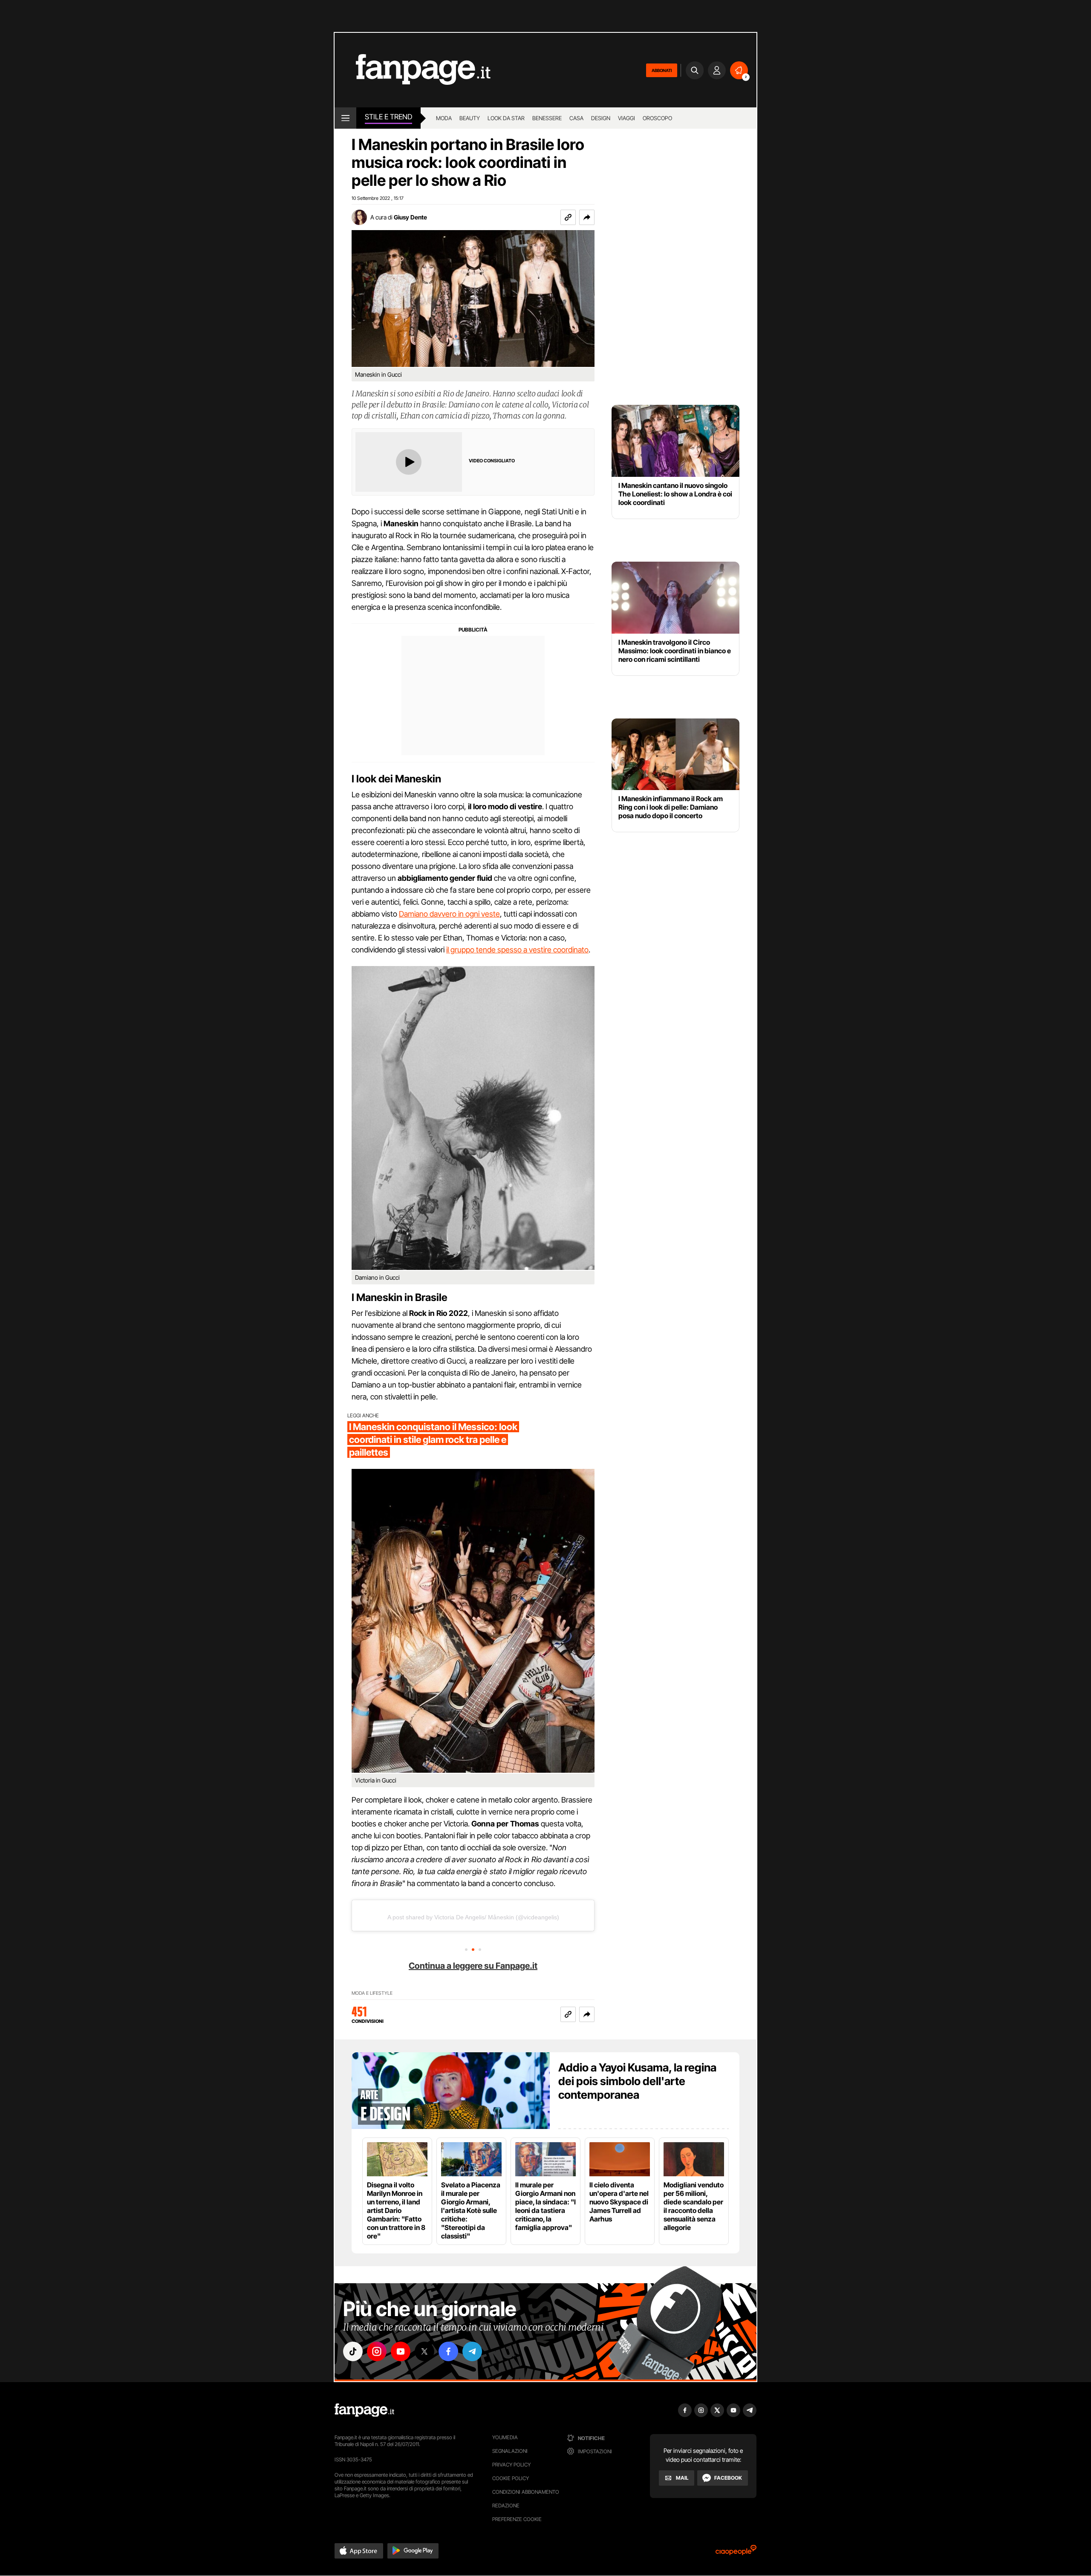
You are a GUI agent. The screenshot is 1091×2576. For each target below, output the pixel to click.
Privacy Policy (511, 2465)
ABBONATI (662, 70)
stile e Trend (388, 117)
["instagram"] (377, 2351)
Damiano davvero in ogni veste (449, 914)
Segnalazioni (510, 2451)
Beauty (470, 118)
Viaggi (626, 118)
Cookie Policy (511, 2478)
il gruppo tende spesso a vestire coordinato (517, 950)
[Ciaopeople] (736, 2553)
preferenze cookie (517, 2519)
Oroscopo (657, 118)
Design (601, 118)
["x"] (424, 2351)
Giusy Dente (410, 217)
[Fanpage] (364, 2410)
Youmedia (505, 2437)
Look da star (506, 118)
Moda (444, 118)
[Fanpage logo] (413, 70)
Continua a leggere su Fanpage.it (473, 1966)
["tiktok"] (353, 2351)
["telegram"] (472, 2351)
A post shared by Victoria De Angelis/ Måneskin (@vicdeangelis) (473, 1917)
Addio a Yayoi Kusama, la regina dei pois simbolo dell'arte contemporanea (637, 2081)
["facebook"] (448, 2351)
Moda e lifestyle (372, 1993)
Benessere (547, 118)
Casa (576, 118)
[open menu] (345, 118)
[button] (587, 217)
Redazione (506, 2505)
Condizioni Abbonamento (526, 2492)
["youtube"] (401, 2351)
